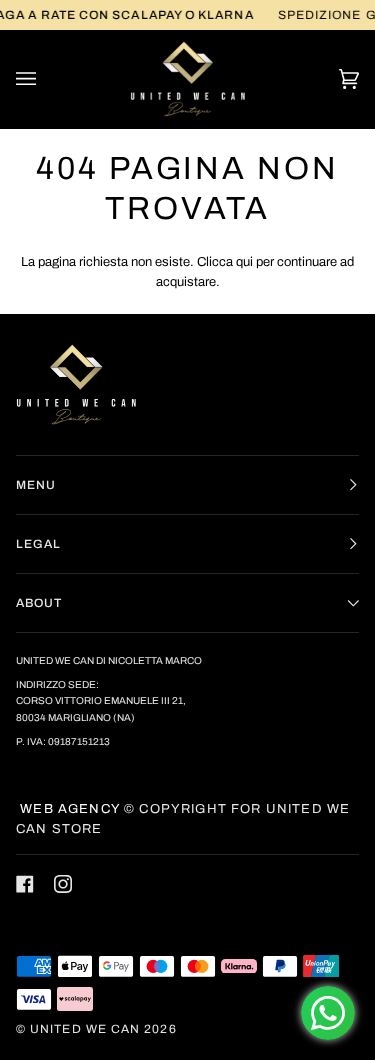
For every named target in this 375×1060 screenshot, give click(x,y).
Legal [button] (38, 544)
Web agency (68, 809)
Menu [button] (36, 485)
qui (244, 262)
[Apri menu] (46, 79)
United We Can (85, 1029)
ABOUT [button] (39, 603)
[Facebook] (25, 884)
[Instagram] (63, 884)
